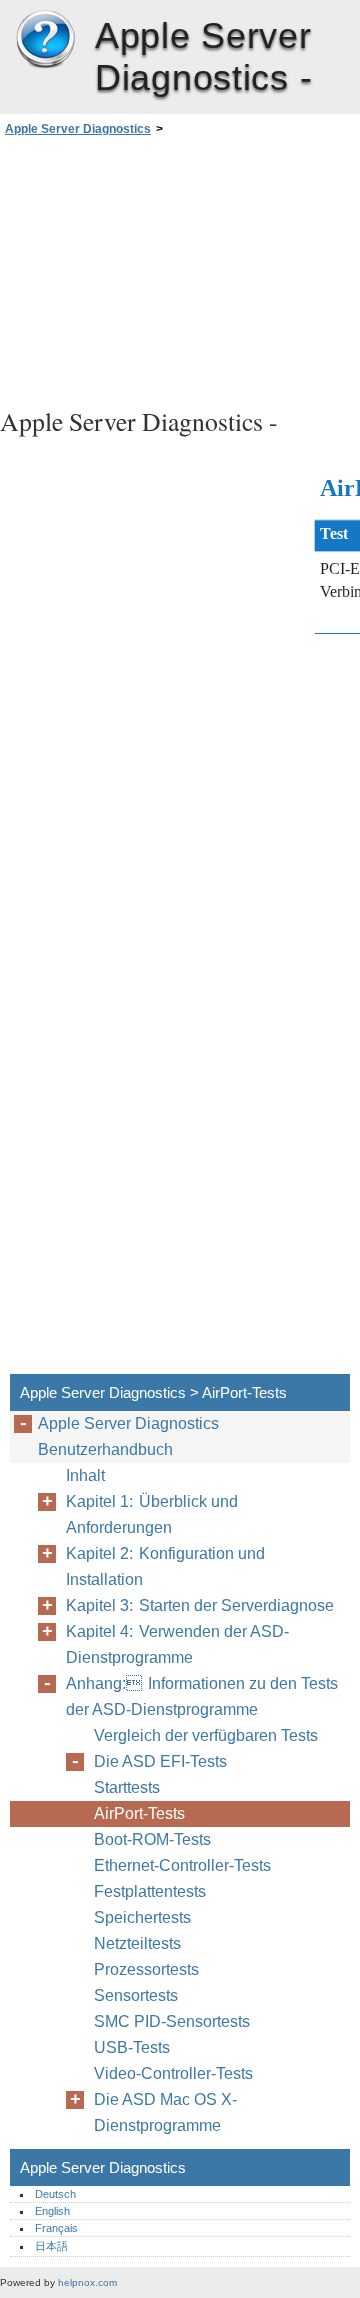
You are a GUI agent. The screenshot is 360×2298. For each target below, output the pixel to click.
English (52, 2211)
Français (56, 2228)
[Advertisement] (180, 269)
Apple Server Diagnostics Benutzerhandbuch (128, 1436)
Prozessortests (146, 1969)
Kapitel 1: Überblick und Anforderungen (152, 1514)
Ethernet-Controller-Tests (182, 1865)
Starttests (127, 1787)
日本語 (51, 2246)
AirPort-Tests (139, 1813)
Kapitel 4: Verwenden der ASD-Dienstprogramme (177, 1644)
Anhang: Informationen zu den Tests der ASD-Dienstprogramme (202, 1696)
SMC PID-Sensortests (172, 2021)
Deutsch (55, 2194)
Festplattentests (150, 1891)
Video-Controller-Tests (173, 2073)
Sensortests (136, 1995)
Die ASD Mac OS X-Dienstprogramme (165, 2112)
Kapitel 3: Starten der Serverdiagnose (200, 1605)
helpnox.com (87, 2282)
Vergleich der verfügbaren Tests (206, 1735)
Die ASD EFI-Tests (160, 1761)
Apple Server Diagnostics (45, 40)
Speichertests (142, 1917)
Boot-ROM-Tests (152, 1839)
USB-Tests (132, 2047)
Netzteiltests (137, 1943)
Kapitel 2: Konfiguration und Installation (165, 1566)
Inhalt (85, 1475)
